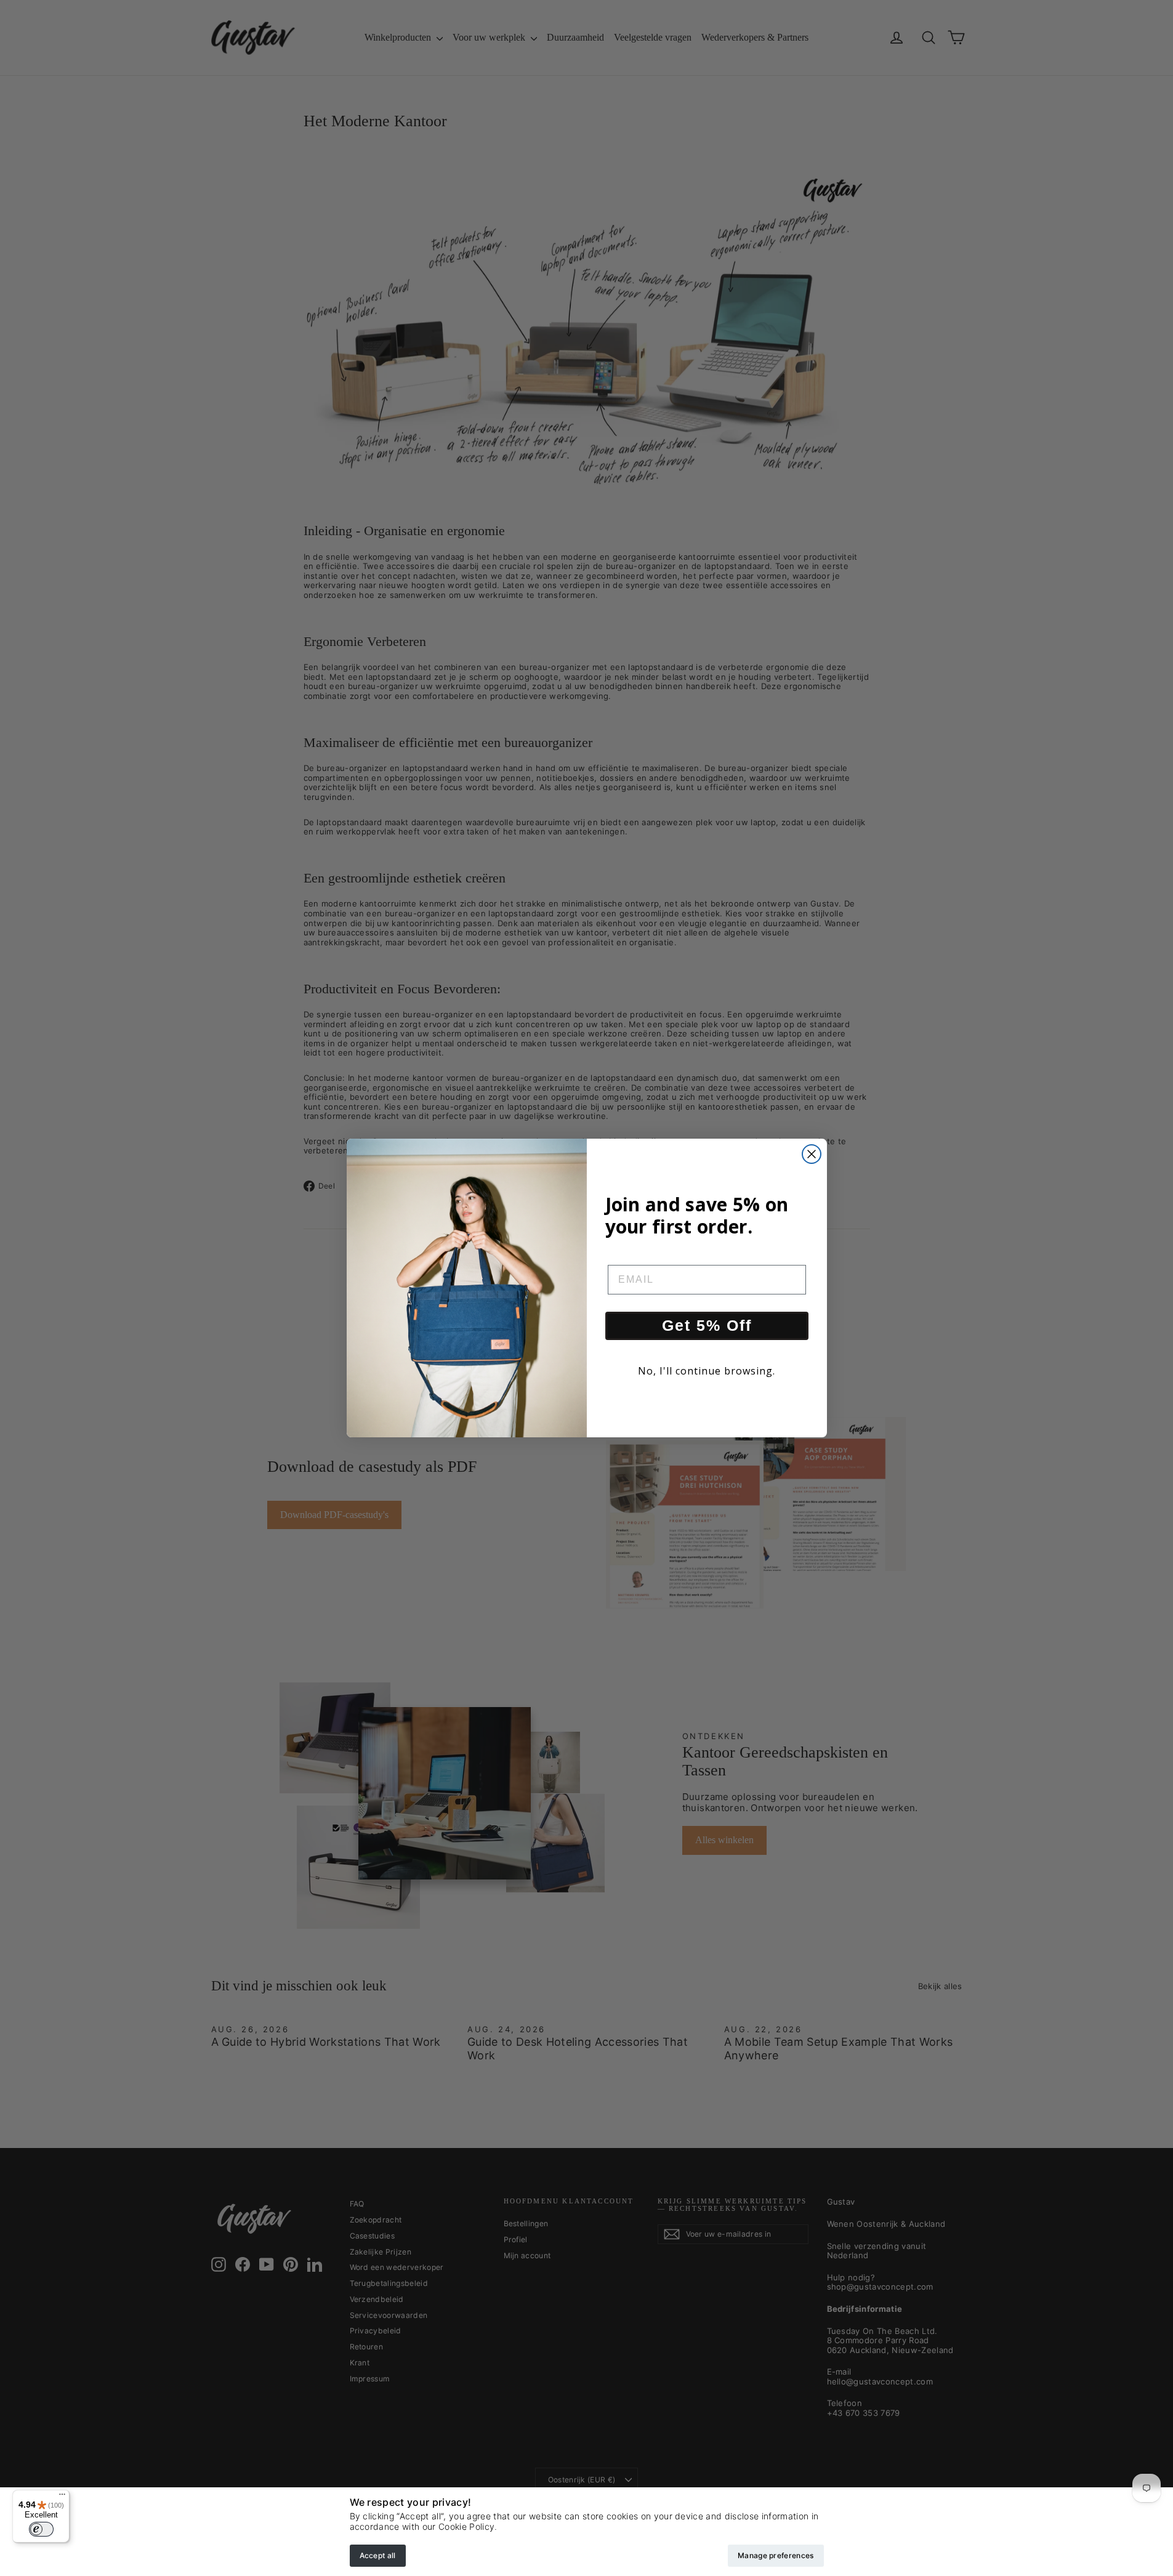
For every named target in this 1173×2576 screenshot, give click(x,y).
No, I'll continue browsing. (707, 1371)
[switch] (41, 2529)
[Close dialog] (812, 1154)
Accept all (378, 2555)
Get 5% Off (707, 1325)
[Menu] (62, 2497)
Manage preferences (776, 2555)
